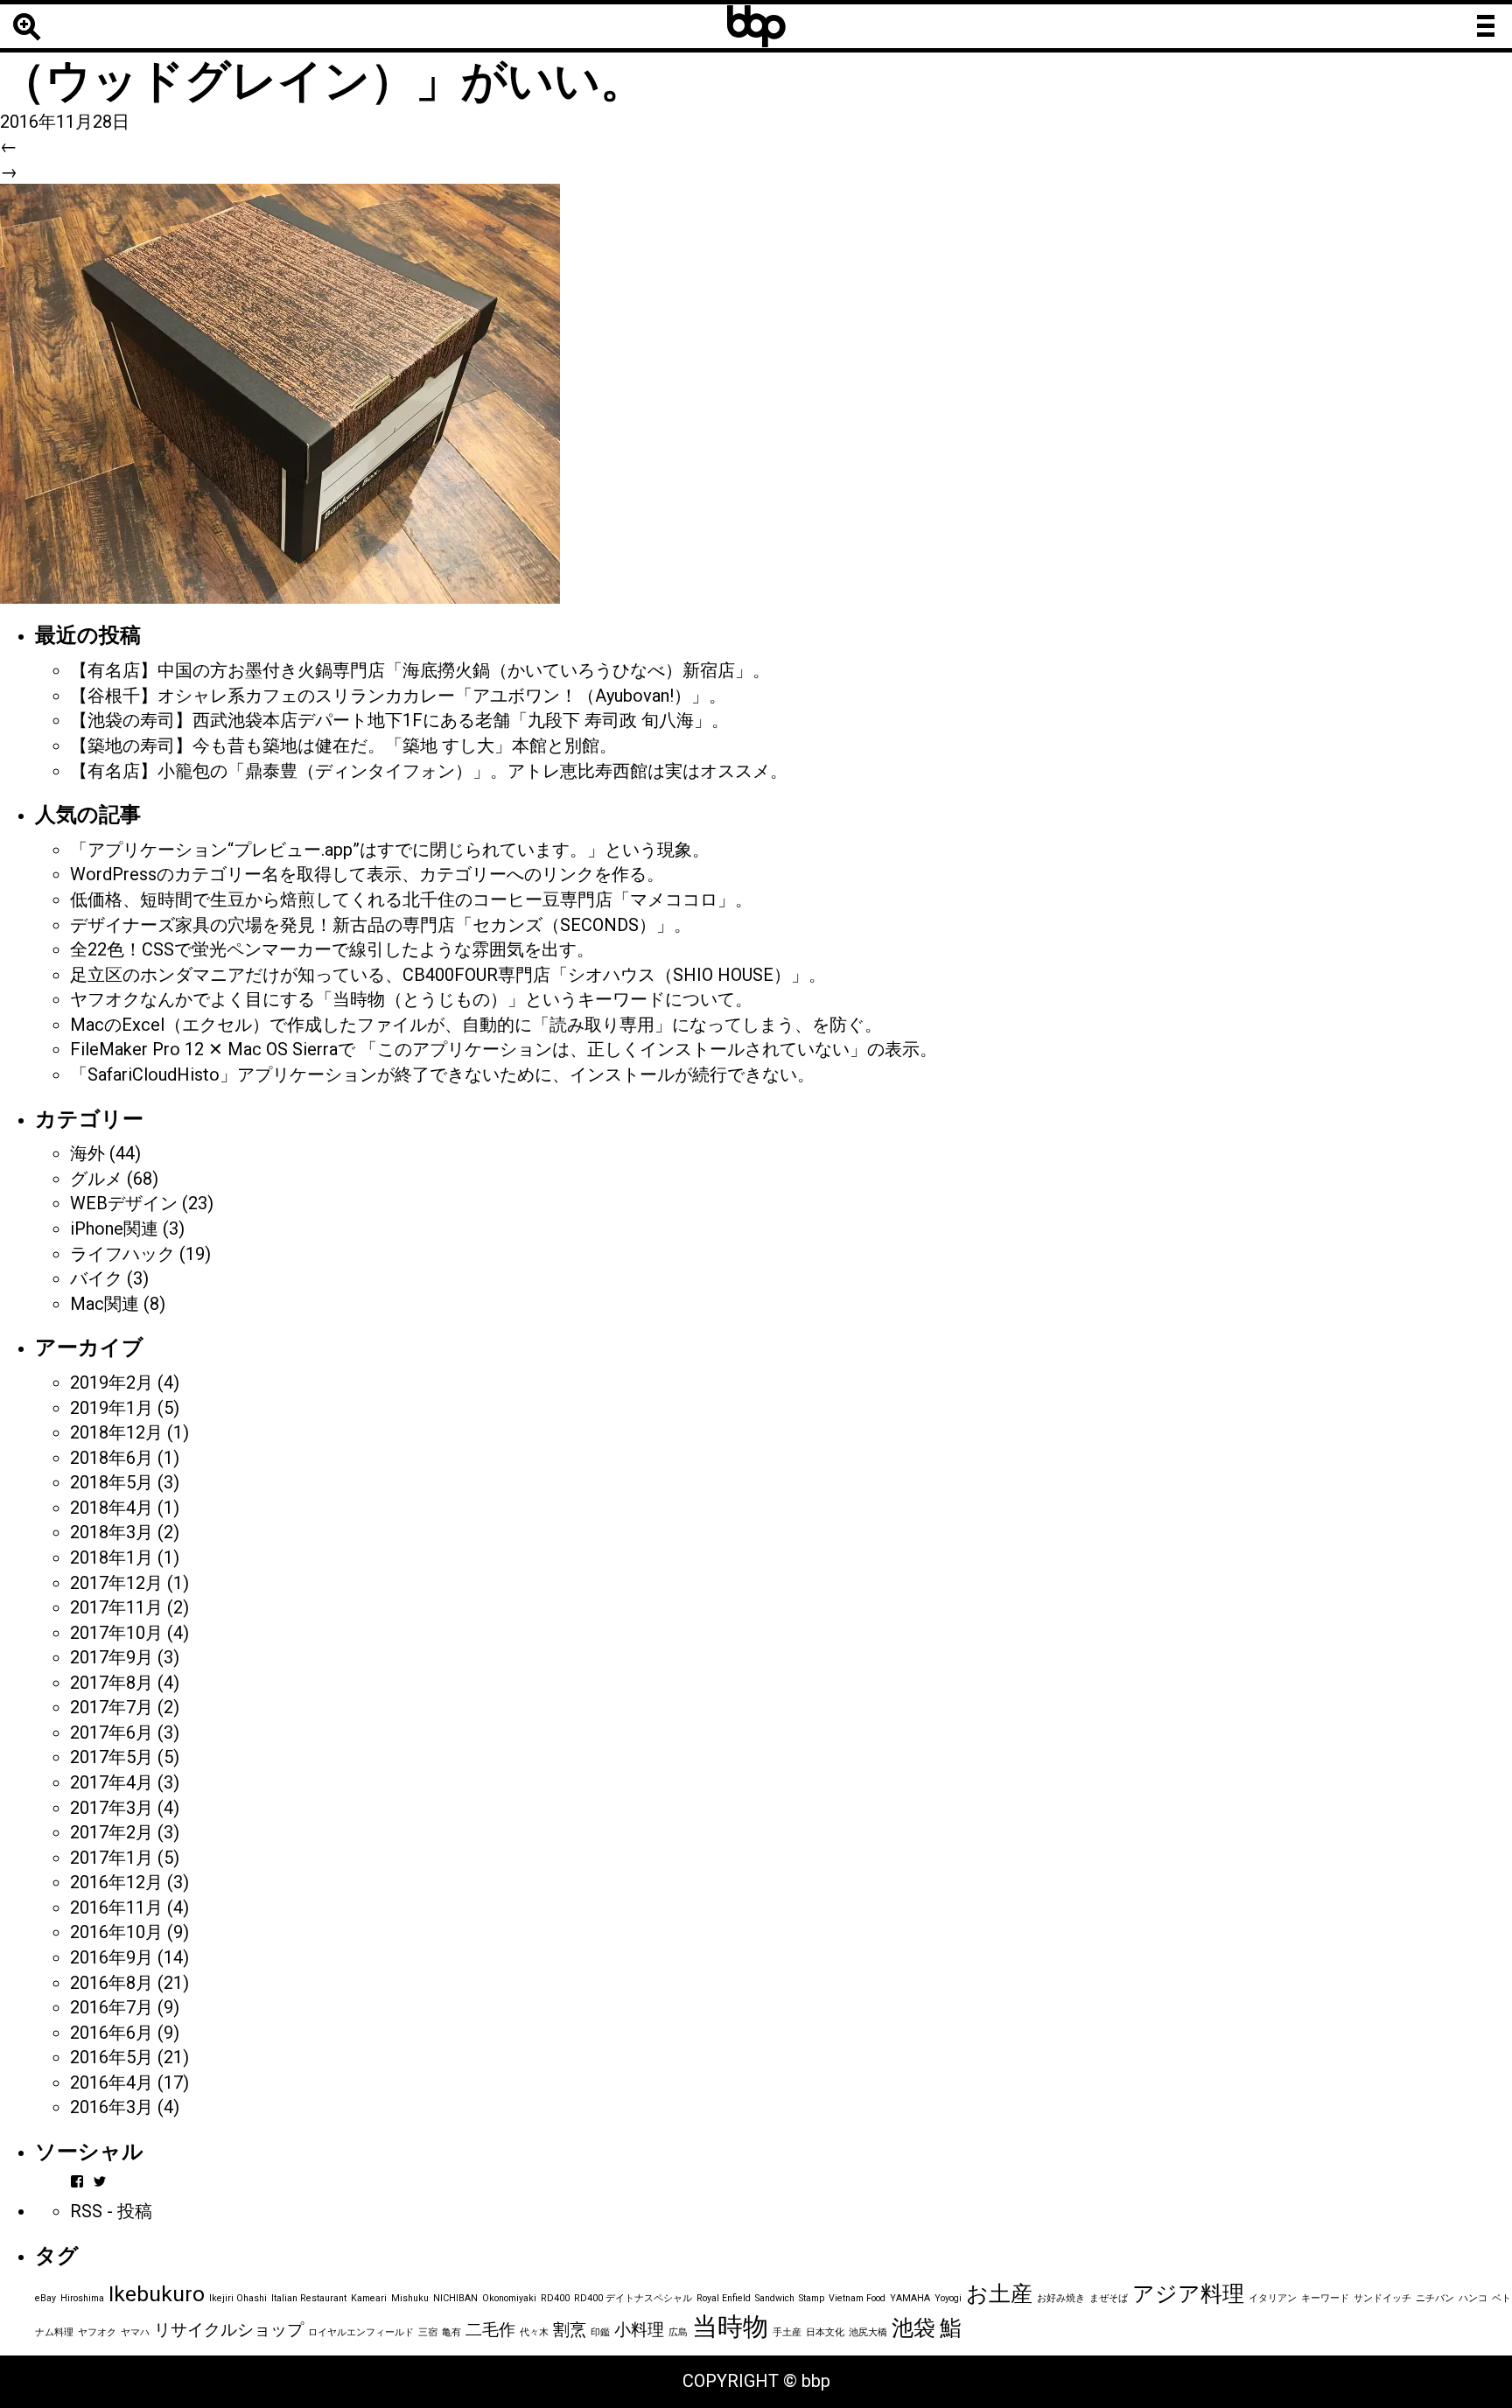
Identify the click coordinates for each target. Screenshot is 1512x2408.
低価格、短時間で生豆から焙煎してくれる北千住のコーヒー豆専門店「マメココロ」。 (411, 899)
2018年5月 (112, 1482)
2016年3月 (112, 2107)
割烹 (570, 2330)
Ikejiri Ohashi (238, 2298)
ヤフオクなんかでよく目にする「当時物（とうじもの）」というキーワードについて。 (411, 999)
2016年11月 (116, 1907)
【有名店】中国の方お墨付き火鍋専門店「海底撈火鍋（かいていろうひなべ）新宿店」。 (420, 670)
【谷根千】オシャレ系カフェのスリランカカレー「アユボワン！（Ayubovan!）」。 (398, 696)
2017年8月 (112, 1683)
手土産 (787, 2332)
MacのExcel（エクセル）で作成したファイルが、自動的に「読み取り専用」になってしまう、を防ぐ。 (476, 1025)
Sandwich (775, 2298)
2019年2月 (112, 1382)
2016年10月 (116, 1932)
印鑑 (600, 2332)
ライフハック (122, 1254)
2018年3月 (112, 1532)
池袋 (913, 2328)
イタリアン (1273, 2298)
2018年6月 (112, 1458)
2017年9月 (112, 1657)
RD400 (555, 2298)
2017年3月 (112, 1808)
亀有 (451, 2332)
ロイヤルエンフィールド (361, 2332)
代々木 (534, 2332)
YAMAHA (910, 2298)
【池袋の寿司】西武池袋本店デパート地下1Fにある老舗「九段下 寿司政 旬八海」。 (399, 720)
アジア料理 (1188, 2294)
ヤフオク (97, 2332)
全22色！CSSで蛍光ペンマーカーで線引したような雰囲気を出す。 (332, 949)
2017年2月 (112, 1832)
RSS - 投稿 (111, 2211)
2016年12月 (116, 1882)
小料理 (639, 2330)
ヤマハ (135, 2332)
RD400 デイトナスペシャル (633, 2298)
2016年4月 (112, 2082)
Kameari (369, 2298)
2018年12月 (116, 1432)
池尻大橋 (868, 2332)
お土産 (999, 2294)
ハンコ (1473, 2298)
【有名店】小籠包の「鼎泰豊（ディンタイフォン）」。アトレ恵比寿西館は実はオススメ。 (429, 771)
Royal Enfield (724, 2298)
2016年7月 (112, 2007)
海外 (87, 1153)
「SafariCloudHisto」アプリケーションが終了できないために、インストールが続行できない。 (442, 1074)
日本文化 (825, 2332)
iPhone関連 (114, 1228)
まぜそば (1109, 2298)
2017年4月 (112, 1782)
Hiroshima (82, 2298)
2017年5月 (112, 1757)
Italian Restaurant (309, 2298)
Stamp (812, 2298)
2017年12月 (116, 1583)
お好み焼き (1061, 2298)
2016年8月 (112, 1983)
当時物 (730, 2327)
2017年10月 (116, 1633)
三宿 (428, 2332)
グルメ (96, 1179)
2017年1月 (112, 1858)
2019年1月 (112, 1408)
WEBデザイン (124, 1203)
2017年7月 (112, 1707)
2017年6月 (112, 1732)
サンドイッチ (1382, 2298)
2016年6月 (112, 2033)
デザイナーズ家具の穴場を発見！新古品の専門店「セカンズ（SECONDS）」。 (381, 925)
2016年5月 (112, 2057)
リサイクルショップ (229, 2330)
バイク (96, 1278)
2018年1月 (112, 1557)
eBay (45, 2298)
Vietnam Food (857, 2298)
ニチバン (1435, 2298)
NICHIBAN (455, 2298)
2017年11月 (116, 1607)
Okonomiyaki (509, 2298)
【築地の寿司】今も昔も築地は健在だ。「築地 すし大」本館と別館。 (343, 745)
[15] (280, 393)
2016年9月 (112, 1957)
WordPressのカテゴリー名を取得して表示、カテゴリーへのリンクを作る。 (367, 874)
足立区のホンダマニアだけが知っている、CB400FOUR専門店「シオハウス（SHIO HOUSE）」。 (448, 975)
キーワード (1325, 2298)
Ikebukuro (157, 2294)
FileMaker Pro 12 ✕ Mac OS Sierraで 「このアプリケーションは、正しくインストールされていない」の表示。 (504, 1049)
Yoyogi (948, 2298)
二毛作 (490, 2330)
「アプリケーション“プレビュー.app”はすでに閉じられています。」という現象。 (390, 850)
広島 (678, 2332)
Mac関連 (105, 1304)
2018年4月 (112, 1508)
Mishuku (410, 2298)
